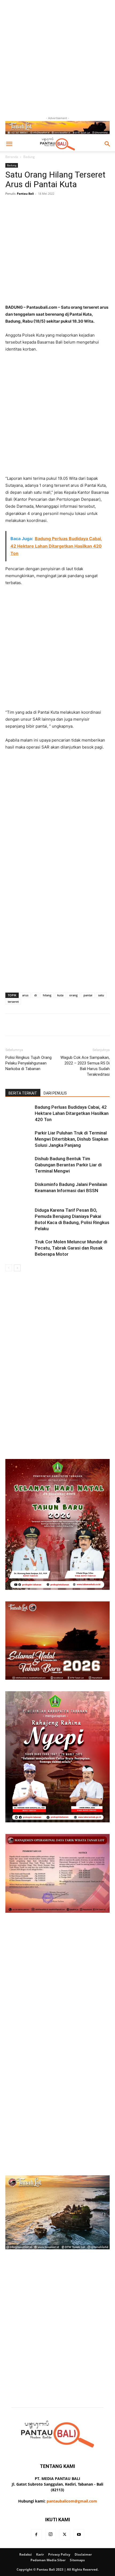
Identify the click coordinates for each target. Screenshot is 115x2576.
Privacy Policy (59, 2554)
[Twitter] (65, 2535)
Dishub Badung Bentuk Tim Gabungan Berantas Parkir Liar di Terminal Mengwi (68, 1165)
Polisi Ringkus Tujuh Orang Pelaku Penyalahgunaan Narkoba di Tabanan (28, 1063)
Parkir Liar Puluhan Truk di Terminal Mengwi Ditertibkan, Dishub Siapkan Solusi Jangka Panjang (72, 1139)
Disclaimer (83, 2554)
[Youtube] (79, 2535)
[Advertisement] (57, 58)
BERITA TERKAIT (23, 1093)
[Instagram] (51, 2534)
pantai (88, 995)
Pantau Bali (25, 194)
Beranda (12, 157)
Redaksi (26, 2554)
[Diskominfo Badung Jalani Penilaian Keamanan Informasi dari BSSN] (19, 1191)
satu (101, 995)
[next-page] (17, 1268)
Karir (40, 2554)
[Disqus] (57, 1347)
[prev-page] (9, 1268)
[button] (9, 144)
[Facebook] (36, 2535)
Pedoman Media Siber (48, 2560)
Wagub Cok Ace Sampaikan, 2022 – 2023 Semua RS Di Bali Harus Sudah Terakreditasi (85, 1066)
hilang (47, 995)
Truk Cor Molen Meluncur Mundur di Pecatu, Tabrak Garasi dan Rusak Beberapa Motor (71, 1248)
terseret (13, 1002)
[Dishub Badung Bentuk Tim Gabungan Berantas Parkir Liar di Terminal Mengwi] (19, 1165)
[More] (74, 206)
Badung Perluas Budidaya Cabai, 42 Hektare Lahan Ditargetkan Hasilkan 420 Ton (72, 1113)
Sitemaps (77, 2560)
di (36, 995)
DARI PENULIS (55, 1093)
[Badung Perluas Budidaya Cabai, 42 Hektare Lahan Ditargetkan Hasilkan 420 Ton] (19, 1113)
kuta (60, 995)
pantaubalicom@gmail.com (72, 2501)
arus (25, 995)
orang (73, 995)
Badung (29, 157)
